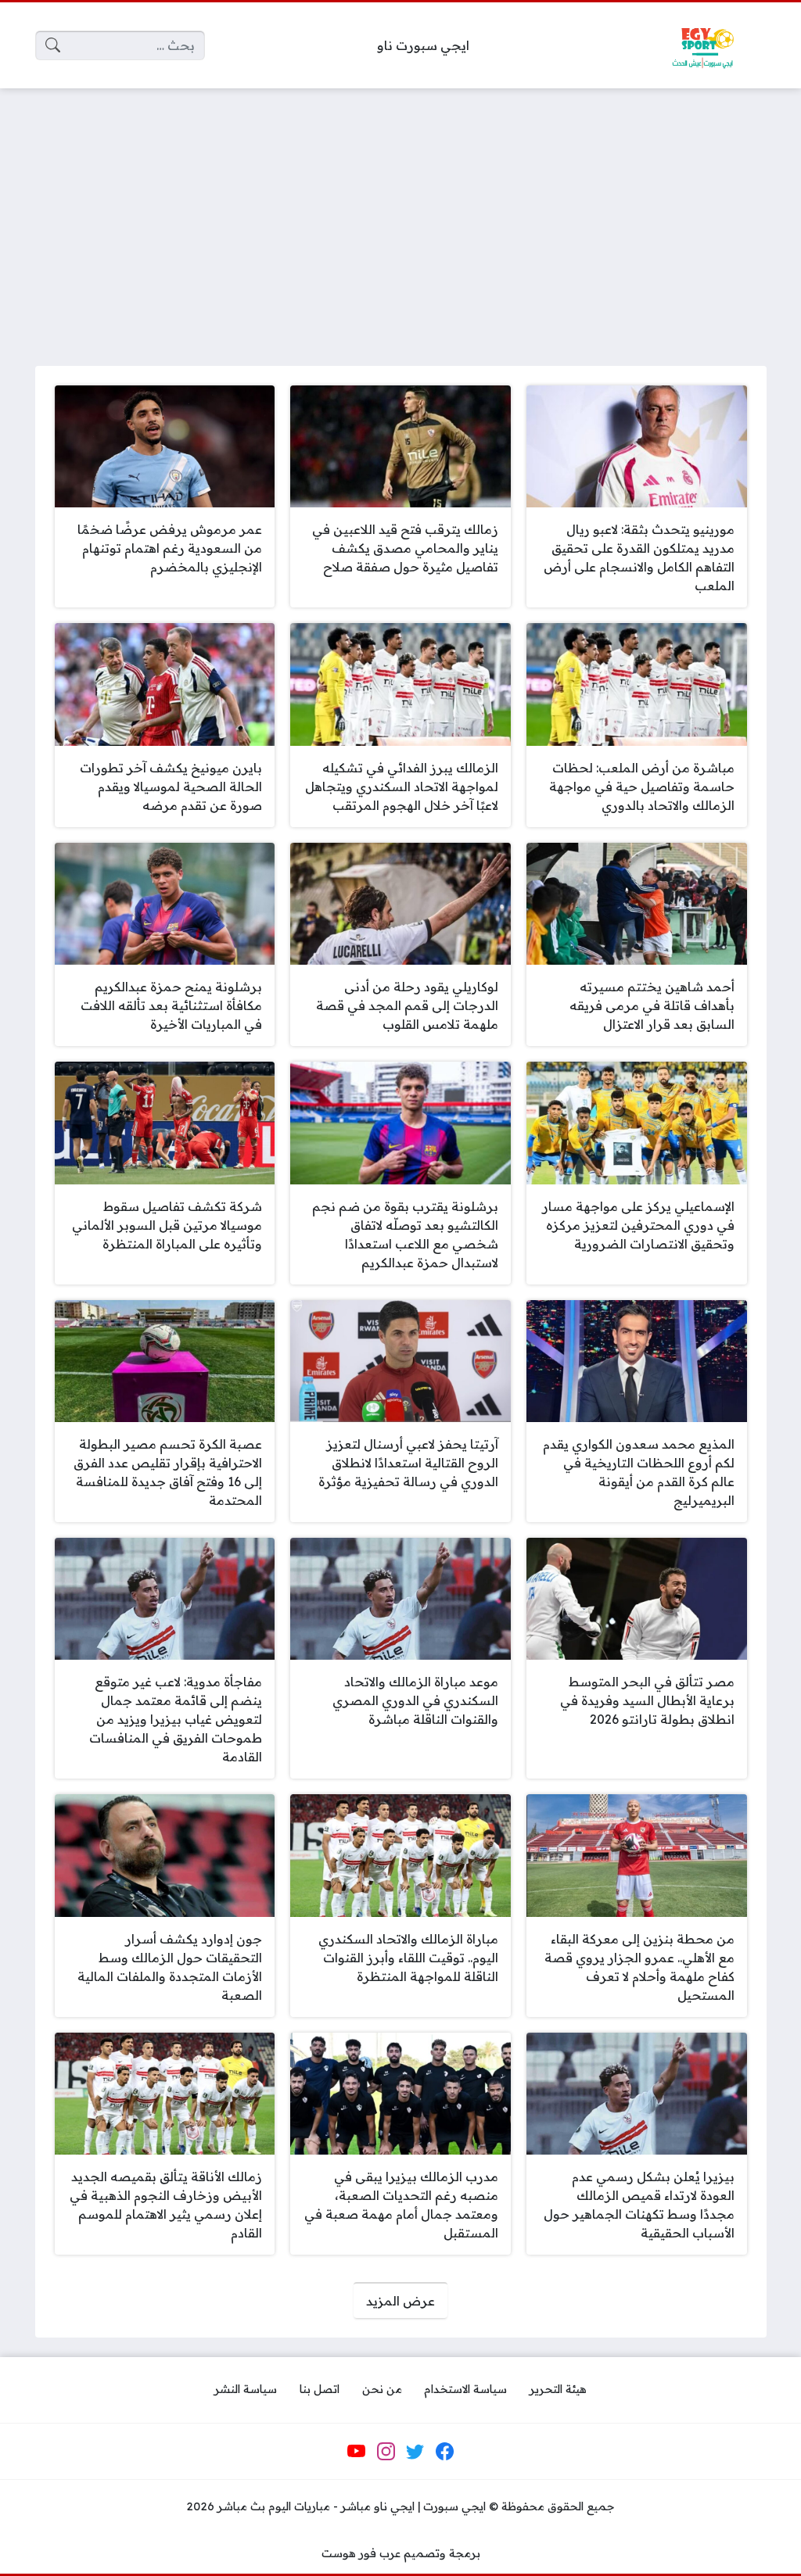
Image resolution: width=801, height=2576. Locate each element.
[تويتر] (415, 2451)
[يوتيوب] (357, 2451)
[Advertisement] (400, 217)
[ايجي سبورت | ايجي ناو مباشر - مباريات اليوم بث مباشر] (702, 45)
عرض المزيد (400, 2301)
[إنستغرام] (386, 2451)
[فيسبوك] (444, 2451)
